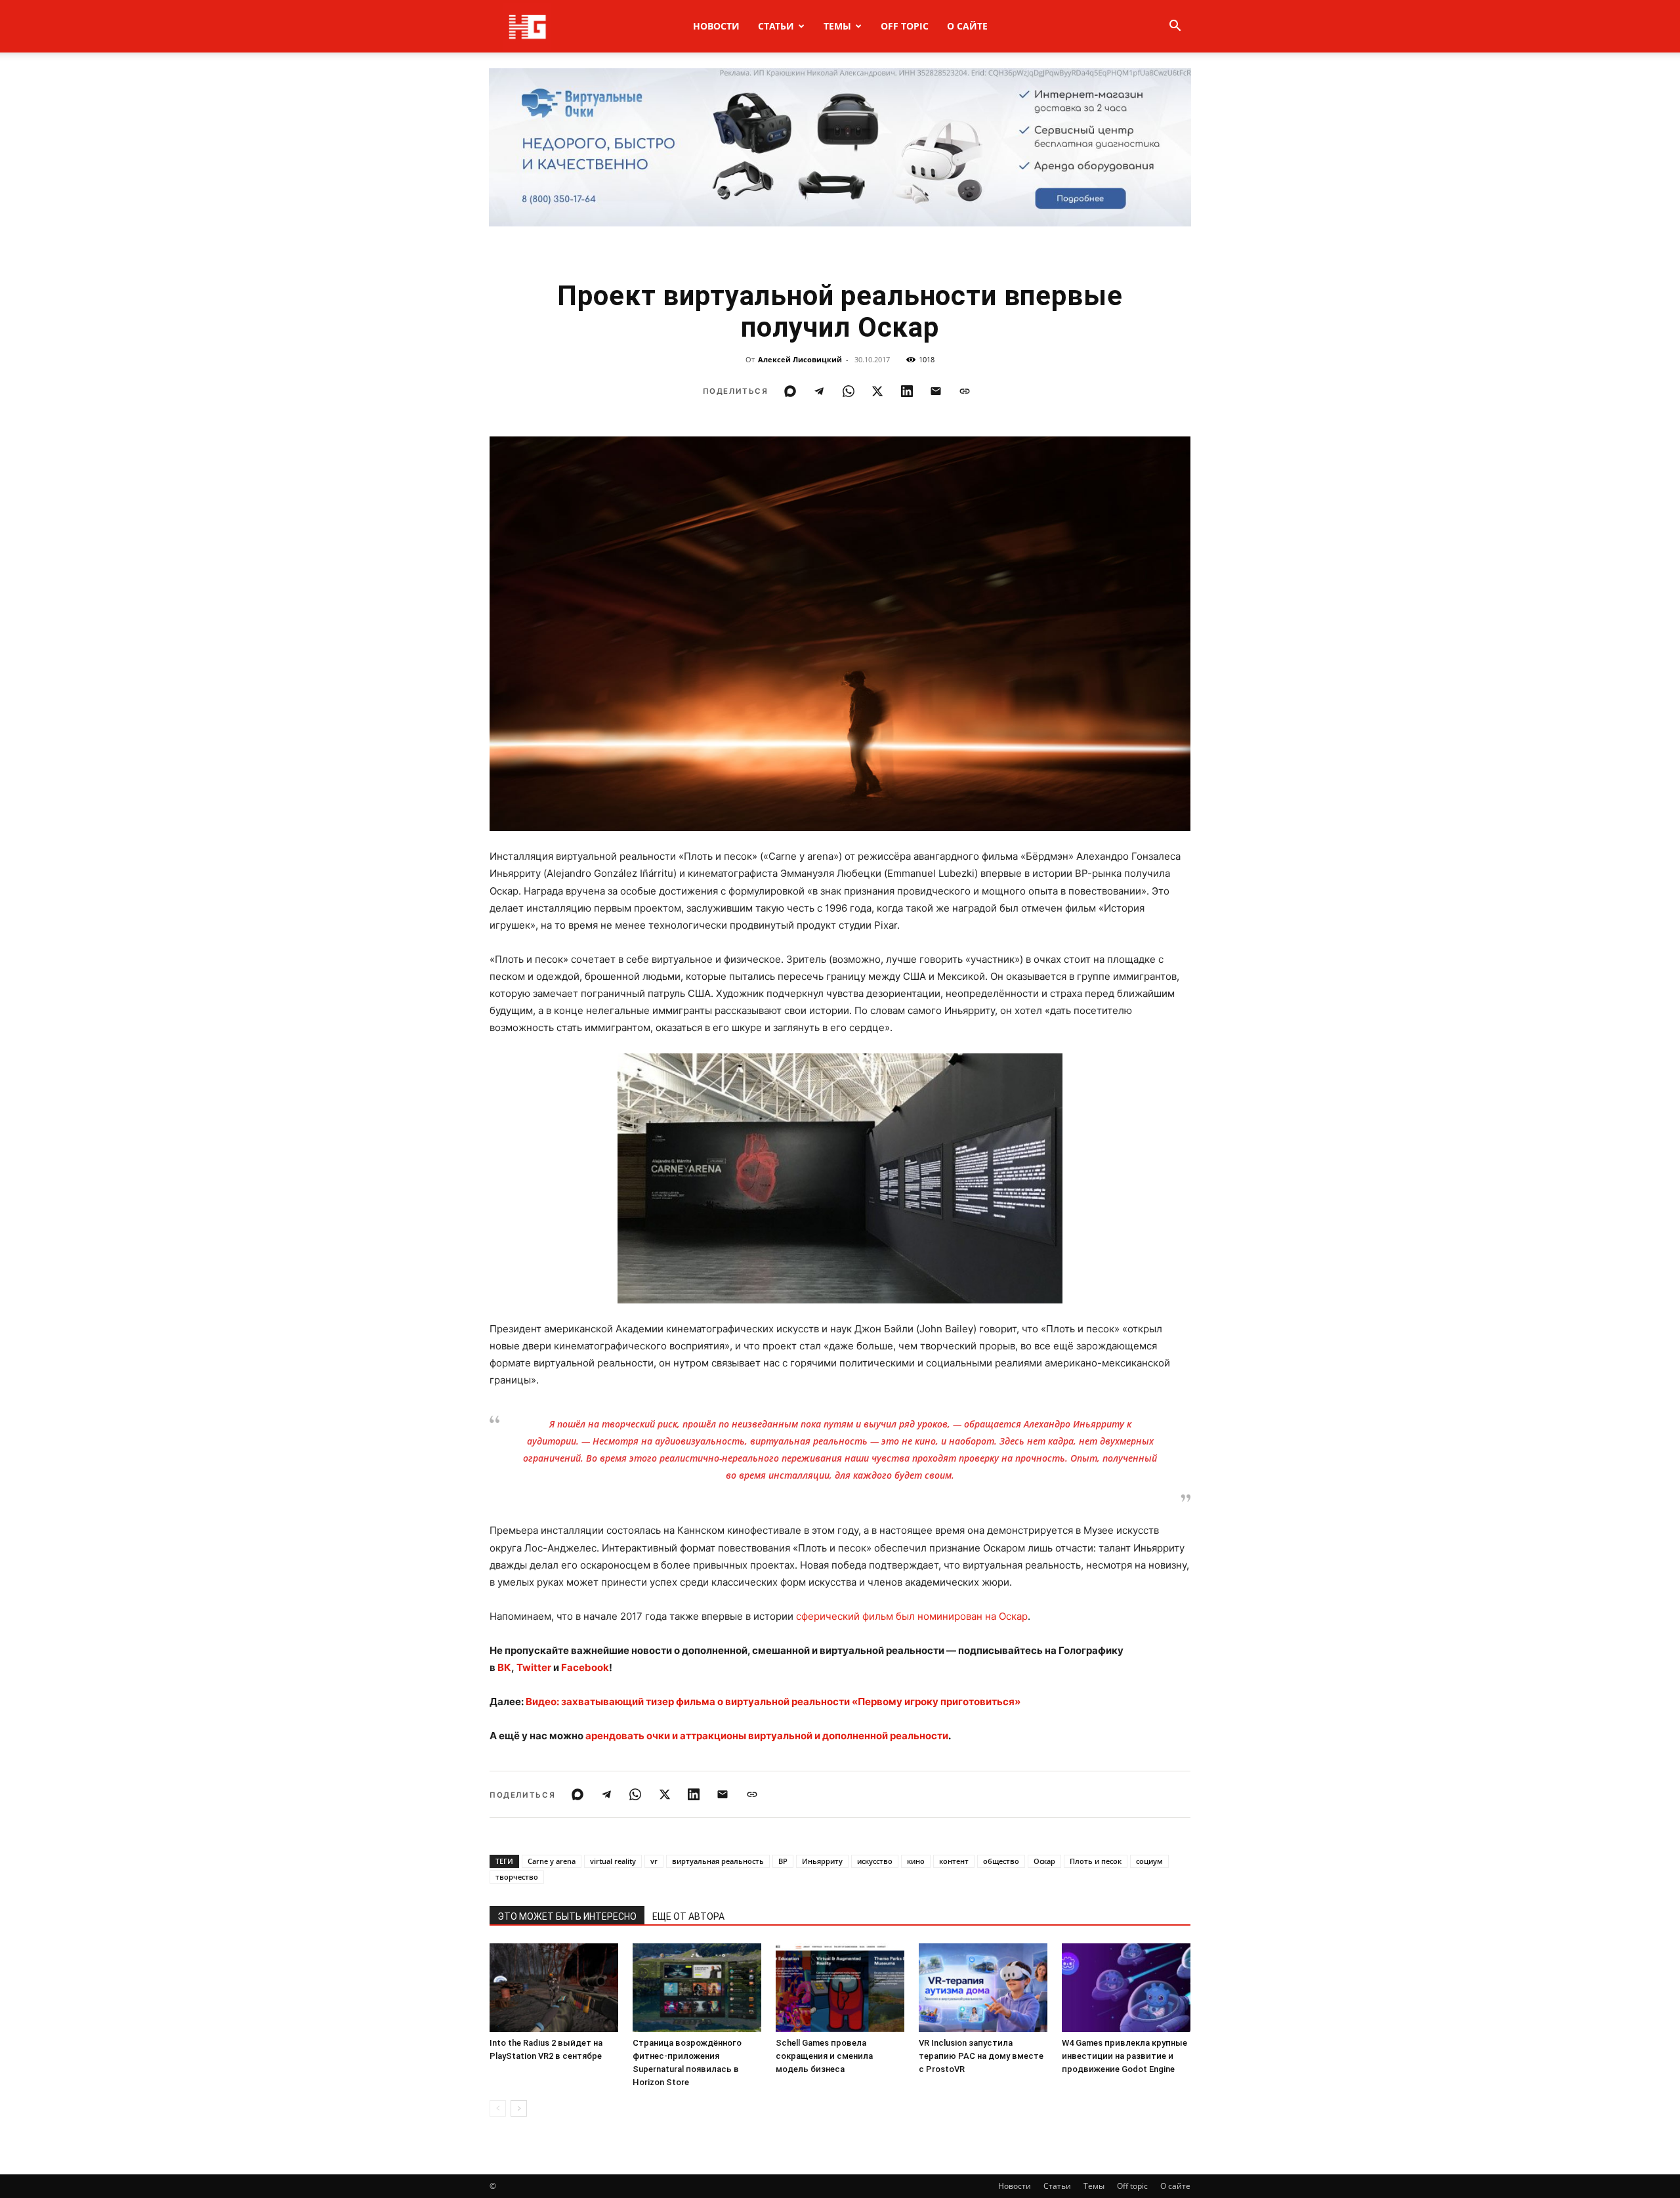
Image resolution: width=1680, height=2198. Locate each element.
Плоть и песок (1096, 1861)
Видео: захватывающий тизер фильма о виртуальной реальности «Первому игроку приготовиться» (773, 1701)
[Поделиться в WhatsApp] (849, 391)
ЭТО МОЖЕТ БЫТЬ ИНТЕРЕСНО (567, 1916)
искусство (875, 1861)
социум (1149, 1861)
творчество (517, 1877)
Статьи (776, 26)
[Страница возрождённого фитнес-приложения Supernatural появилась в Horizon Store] (697, 1988)
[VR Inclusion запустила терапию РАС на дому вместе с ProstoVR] (983, 1988)
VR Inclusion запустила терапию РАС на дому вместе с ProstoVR (981, 2056)
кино (916, 1861)
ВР (783, 1861)
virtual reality (613, 1861)
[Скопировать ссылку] (965, 391)
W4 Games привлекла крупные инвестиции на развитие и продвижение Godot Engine (1124, 2056)
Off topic (905, 26)
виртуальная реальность (718, 1861)
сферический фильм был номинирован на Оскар (912, 1616)
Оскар (1044, 1861)
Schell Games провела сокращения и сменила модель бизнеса (824, 2056)
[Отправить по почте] (936, 391)
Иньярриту (822, 1861)
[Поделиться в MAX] (790, 391)
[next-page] (519, 2108)
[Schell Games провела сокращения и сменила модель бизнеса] (840, 1988)
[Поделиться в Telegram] (819, 391)
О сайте (967, 26)
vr (654, 1861)
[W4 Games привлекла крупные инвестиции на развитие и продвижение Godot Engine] (1126, 1988)
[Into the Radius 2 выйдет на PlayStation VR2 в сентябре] (554, 1988)
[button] (1175, 27)
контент (954, 1861)
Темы (837, 26)
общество (1001, 1861)
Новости (716, 26)
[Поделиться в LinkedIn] (907, 391)
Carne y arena (552, 1861)
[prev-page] (498, 2108)
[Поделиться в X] (877, 391)
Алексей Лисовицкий (800, 359)
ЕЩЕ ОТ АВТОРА (688, 1916)
